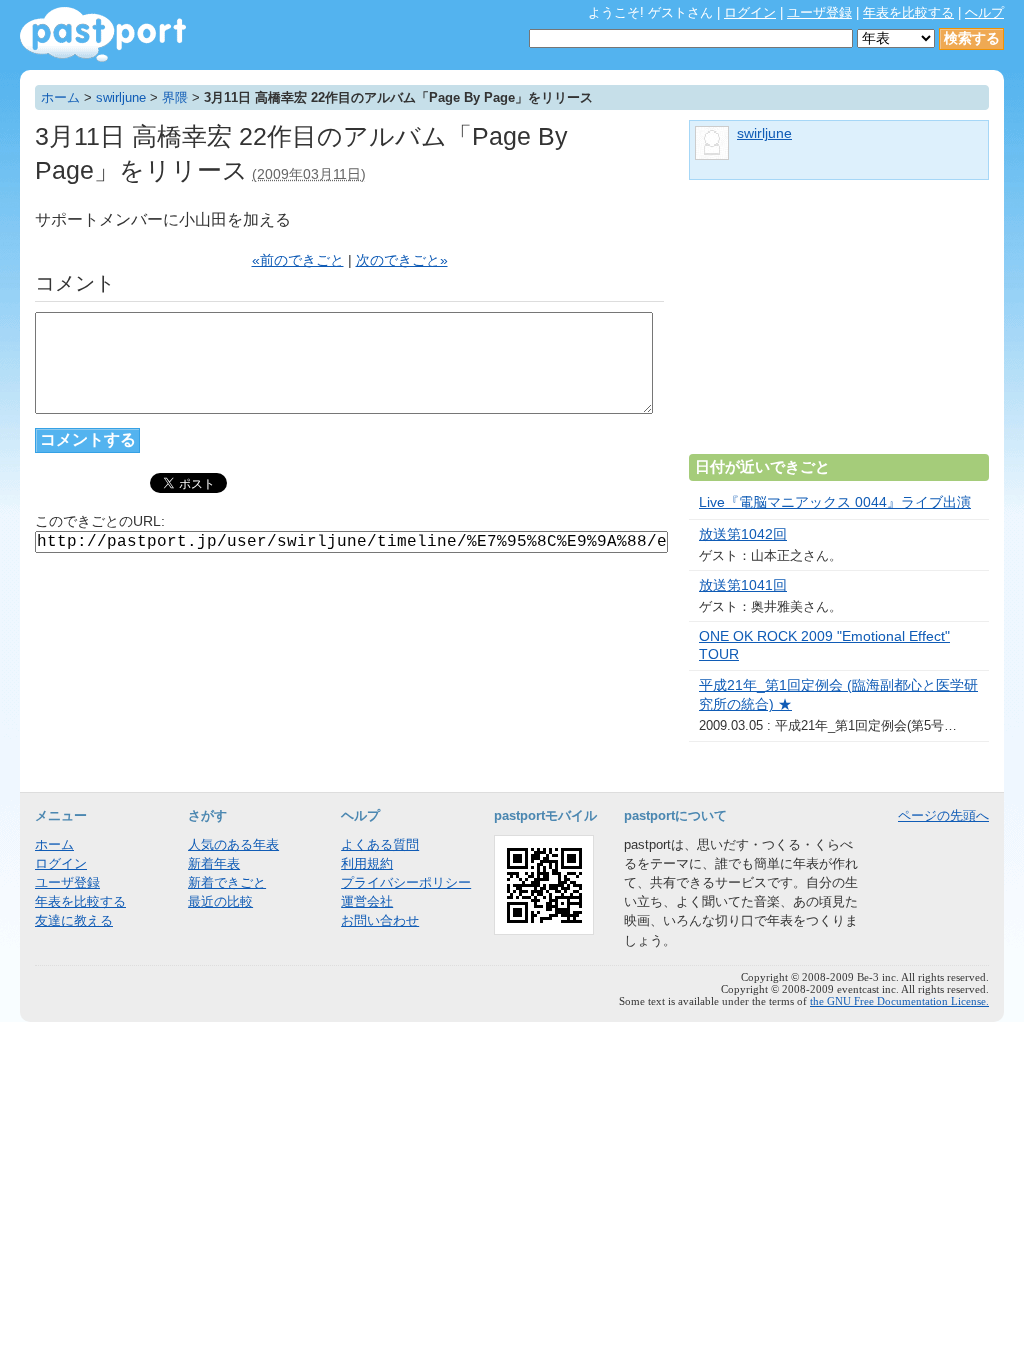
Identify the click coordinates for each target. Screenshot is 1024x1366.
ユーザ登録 (819, 12)
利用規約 (367, 863)
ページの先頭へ (943, 815)
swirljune (121, 97)
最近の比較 (220, 901)
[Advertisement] (839, 325)
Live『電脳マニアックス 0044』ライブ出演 (835, 502)
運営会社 (367, 901)
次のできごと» (402, 260)
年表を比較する (908, 12)
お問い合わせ (380, 920)
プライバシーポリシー (406, 882)
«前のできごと (298, 260)
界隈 (175, 97)
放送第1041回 (743, 585)
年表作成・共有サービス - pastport (103, 34)
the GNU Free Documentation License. (899, 1001)
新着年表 (214, 863)
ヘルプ (984, 12)
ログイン (750, 12)
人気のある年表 (233, 844)
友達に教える (74, 920)
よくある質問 (380, 844)
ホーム (60, 97)
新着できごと (227, 882)
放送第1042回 (743, 534)
